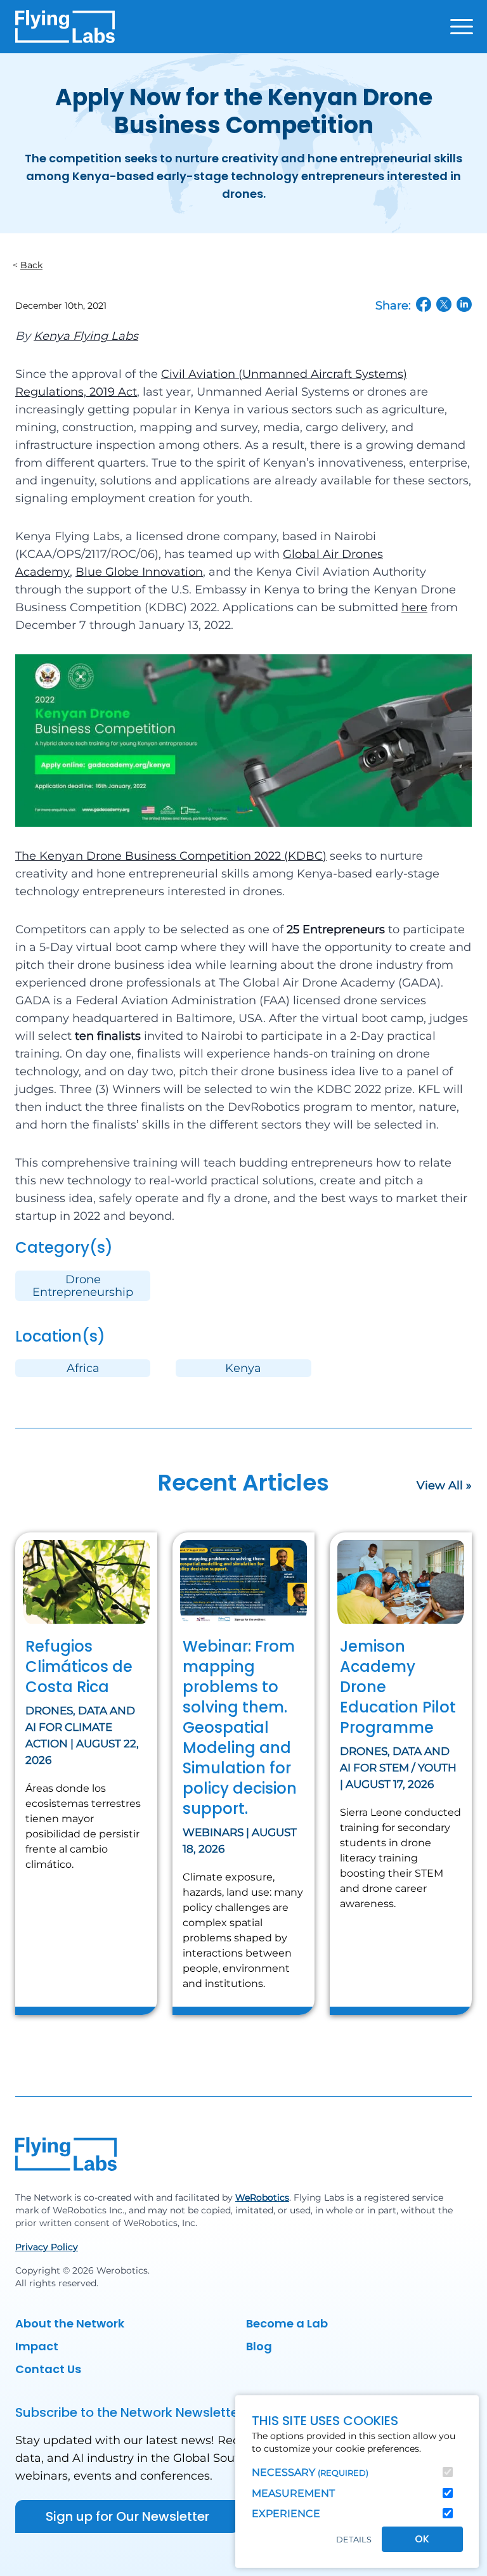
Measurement (293, 2493)
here (414, 607)
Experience (286, 2514)
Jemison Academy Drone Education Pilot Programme (398, 1687)
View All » (444, 1485)
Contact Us (48, 2369)
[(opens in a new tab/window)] (424, 304)
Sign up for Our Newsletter (127, 2516)
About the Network (70, 2323)
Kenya (243, 1368)
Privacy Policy (47, 2247)
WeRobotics (262, 2197)
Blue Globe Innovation (139, 572)
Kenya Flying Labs (86, 336)
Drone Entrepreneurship (83, 1286)
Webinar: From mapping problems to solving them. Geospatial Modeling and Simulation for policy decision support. (240, 1727)
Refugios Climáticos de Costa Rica (79, 1667)
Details (354, 2540)
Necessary (310, 2472)
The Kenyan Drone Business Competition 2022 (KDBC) (171, 856)
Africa (83, 1368)
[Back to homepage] (65, 27)
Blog (259, 2346)
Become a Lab (287, 2323)
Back (31, 265)
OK (422, 2539)
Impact (37, 2346)
